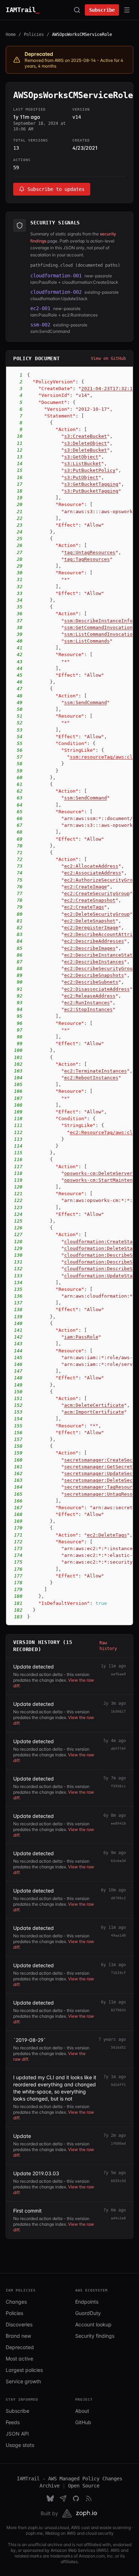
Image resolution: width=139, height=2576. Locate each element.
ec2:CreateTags (84, 907)
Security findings (95, 2336)
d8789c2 (118, 1898)
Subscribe (102, 10)
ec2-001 (40, 308)
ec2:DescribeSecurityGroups (101, 968)
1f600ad (118, 2143)
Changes (16, 2302)
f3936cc (118, 1786)
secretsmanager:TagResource (101, 1487)
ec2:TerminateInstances (96, 1071)
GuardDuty (88, 2313)
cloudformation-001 (56, 276)
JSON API (17, 2434)
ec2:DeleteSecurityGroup (97, 914)
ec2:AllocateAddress (91, 866)
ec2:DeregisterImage (91, 928)
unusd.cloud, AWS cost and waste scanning (88, 2527)
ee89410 (118, 1823)
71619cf (118, 1973)
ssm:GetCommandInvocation (98, 627)
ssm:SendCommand (86, 702)
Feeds (13, 2422)
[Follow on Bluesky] (50, 2498)
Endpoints (87, 2302)
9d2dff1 (118, 2085)
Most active (19, 2359)
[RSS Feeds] (89, 2498)
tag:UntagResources (90, 552)
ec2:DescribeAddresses (94, 941)
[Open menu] (127, 10)
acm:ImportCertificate (94, 1412)
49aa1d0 (118, 1935)
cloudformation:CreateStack (101, 1242)
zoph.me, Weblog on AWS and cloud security (70, 2533)
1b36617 (118, 1711)
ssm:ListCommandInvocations (101, 634)
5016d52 (118, 2047)
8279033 (118, 2010)
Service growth (23, 2381)
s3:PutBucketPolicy (90, 470)
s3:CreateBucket (86, 436)
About (82, 2411)
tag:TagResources (87, 559)
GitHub (83, 2422)
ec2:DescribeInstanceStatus (101, 955)
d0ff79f (118, 1749)
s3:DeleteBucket (86, 450)
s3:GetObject (81, 457)
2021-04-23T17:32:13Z (110, 388)
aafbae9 (118, 1674)
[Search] (77, 10)
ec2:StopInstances (88, 1009)
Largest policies (24, 2370)
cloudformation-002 (56, 292)
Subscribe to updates (56, 189)
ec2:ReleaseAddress (90, 996)
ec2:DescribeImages (90, 948)
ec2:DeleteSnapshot (90, 921)
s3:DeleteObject (86, 443)
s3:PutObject (81, 477)
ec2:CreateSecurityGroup (97, 893)
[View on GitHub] (76, 2498)
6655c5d (118, 2181)
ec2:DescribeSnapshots (94, 975)
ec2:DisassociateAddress (97, 989)
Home (11, 34)
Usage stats (20, 2445)
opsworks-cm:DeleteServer (98, 1173)
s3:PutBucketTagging (91, 491)
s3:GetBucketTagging (91, 484)
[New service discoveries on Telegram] (63, 2498)
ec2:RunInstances (87, 1003)
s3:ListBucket (83, 464)
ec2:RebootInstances (91, 1078)
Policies (34, 34)
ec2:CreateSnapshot (90, 900)
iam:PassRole (81, 1337)
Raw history (108, 1646)
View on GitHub (108, 358)
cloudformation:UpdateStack (101, 1276)
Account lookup (93, 2324)
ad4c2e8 (118, 2218)
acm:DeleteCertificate (94, 1405)
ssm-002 (40, 325)
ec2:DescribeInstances (94, 962)
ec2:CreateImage (86, 887)
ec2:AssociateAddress (93, 873)
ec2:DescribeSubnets (91, 982)
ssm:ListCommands (87, 641)
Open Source (84, 2486)
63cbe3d (118, 1861)
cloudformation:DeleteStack (101, 1248)
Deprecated (20, 2347)
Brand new (18, 2336)
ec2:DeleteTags (107, 1535)
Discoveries (19, 2324)
